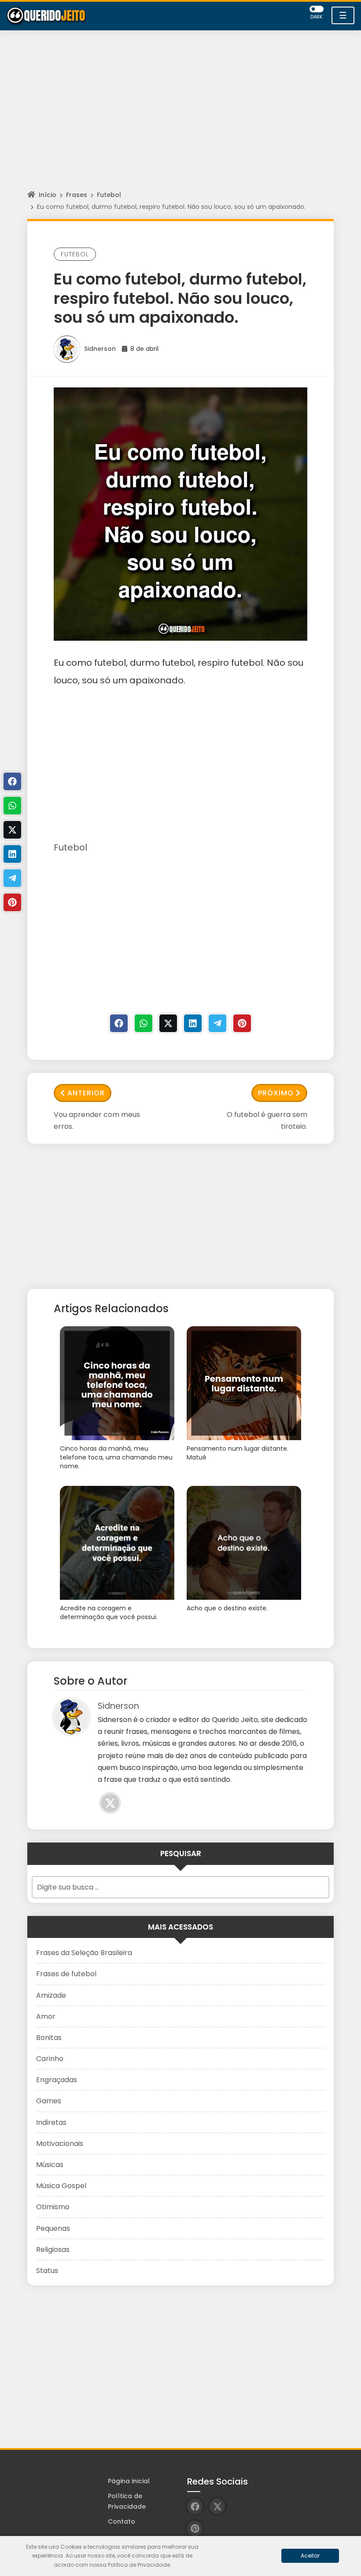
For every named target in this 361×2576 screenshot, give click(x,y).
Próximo (276, 1093)
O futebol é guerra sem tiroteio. (267, 1120)
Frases (77, 195)
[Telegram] (217, 1023)
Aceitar (310, 2556)
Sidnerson (100, 349)
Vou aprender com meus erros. (97, 1120)
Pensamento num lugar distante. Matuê (238, 1453)
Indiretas (51, 2122)
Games (49, 2101)
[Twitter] (168, 1023)
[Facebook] (119, 1023)
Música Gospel (61, 2186)
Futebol (109, 195)
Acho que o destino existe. (227, 1608)
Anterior (86, 1093)
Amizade (51, 1995)
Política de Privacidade (127, 2501)
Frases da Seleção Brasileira (84, 1953)
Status (47, 2271)
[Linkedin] (193, 1023)
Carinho (50, 2059)
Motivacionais (60, 2144)
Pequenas (53, 2228)
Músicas (50, 2165)
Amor (46, 2016)
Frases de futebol (66, 1974)
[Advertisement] (180, 118)
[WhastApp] (144, 1023)
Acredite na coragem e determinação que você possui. (109, 1613)
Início (48, 195)
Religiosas (53, 2249)
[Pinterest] (242, 1023)
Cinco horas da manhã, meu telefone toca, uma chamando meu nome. (116, 1457)
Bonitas (49, 2038)
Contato (122, 2521)
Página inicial (129, 2481)
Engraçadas (57, 2080)
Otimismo (53, 2207)
